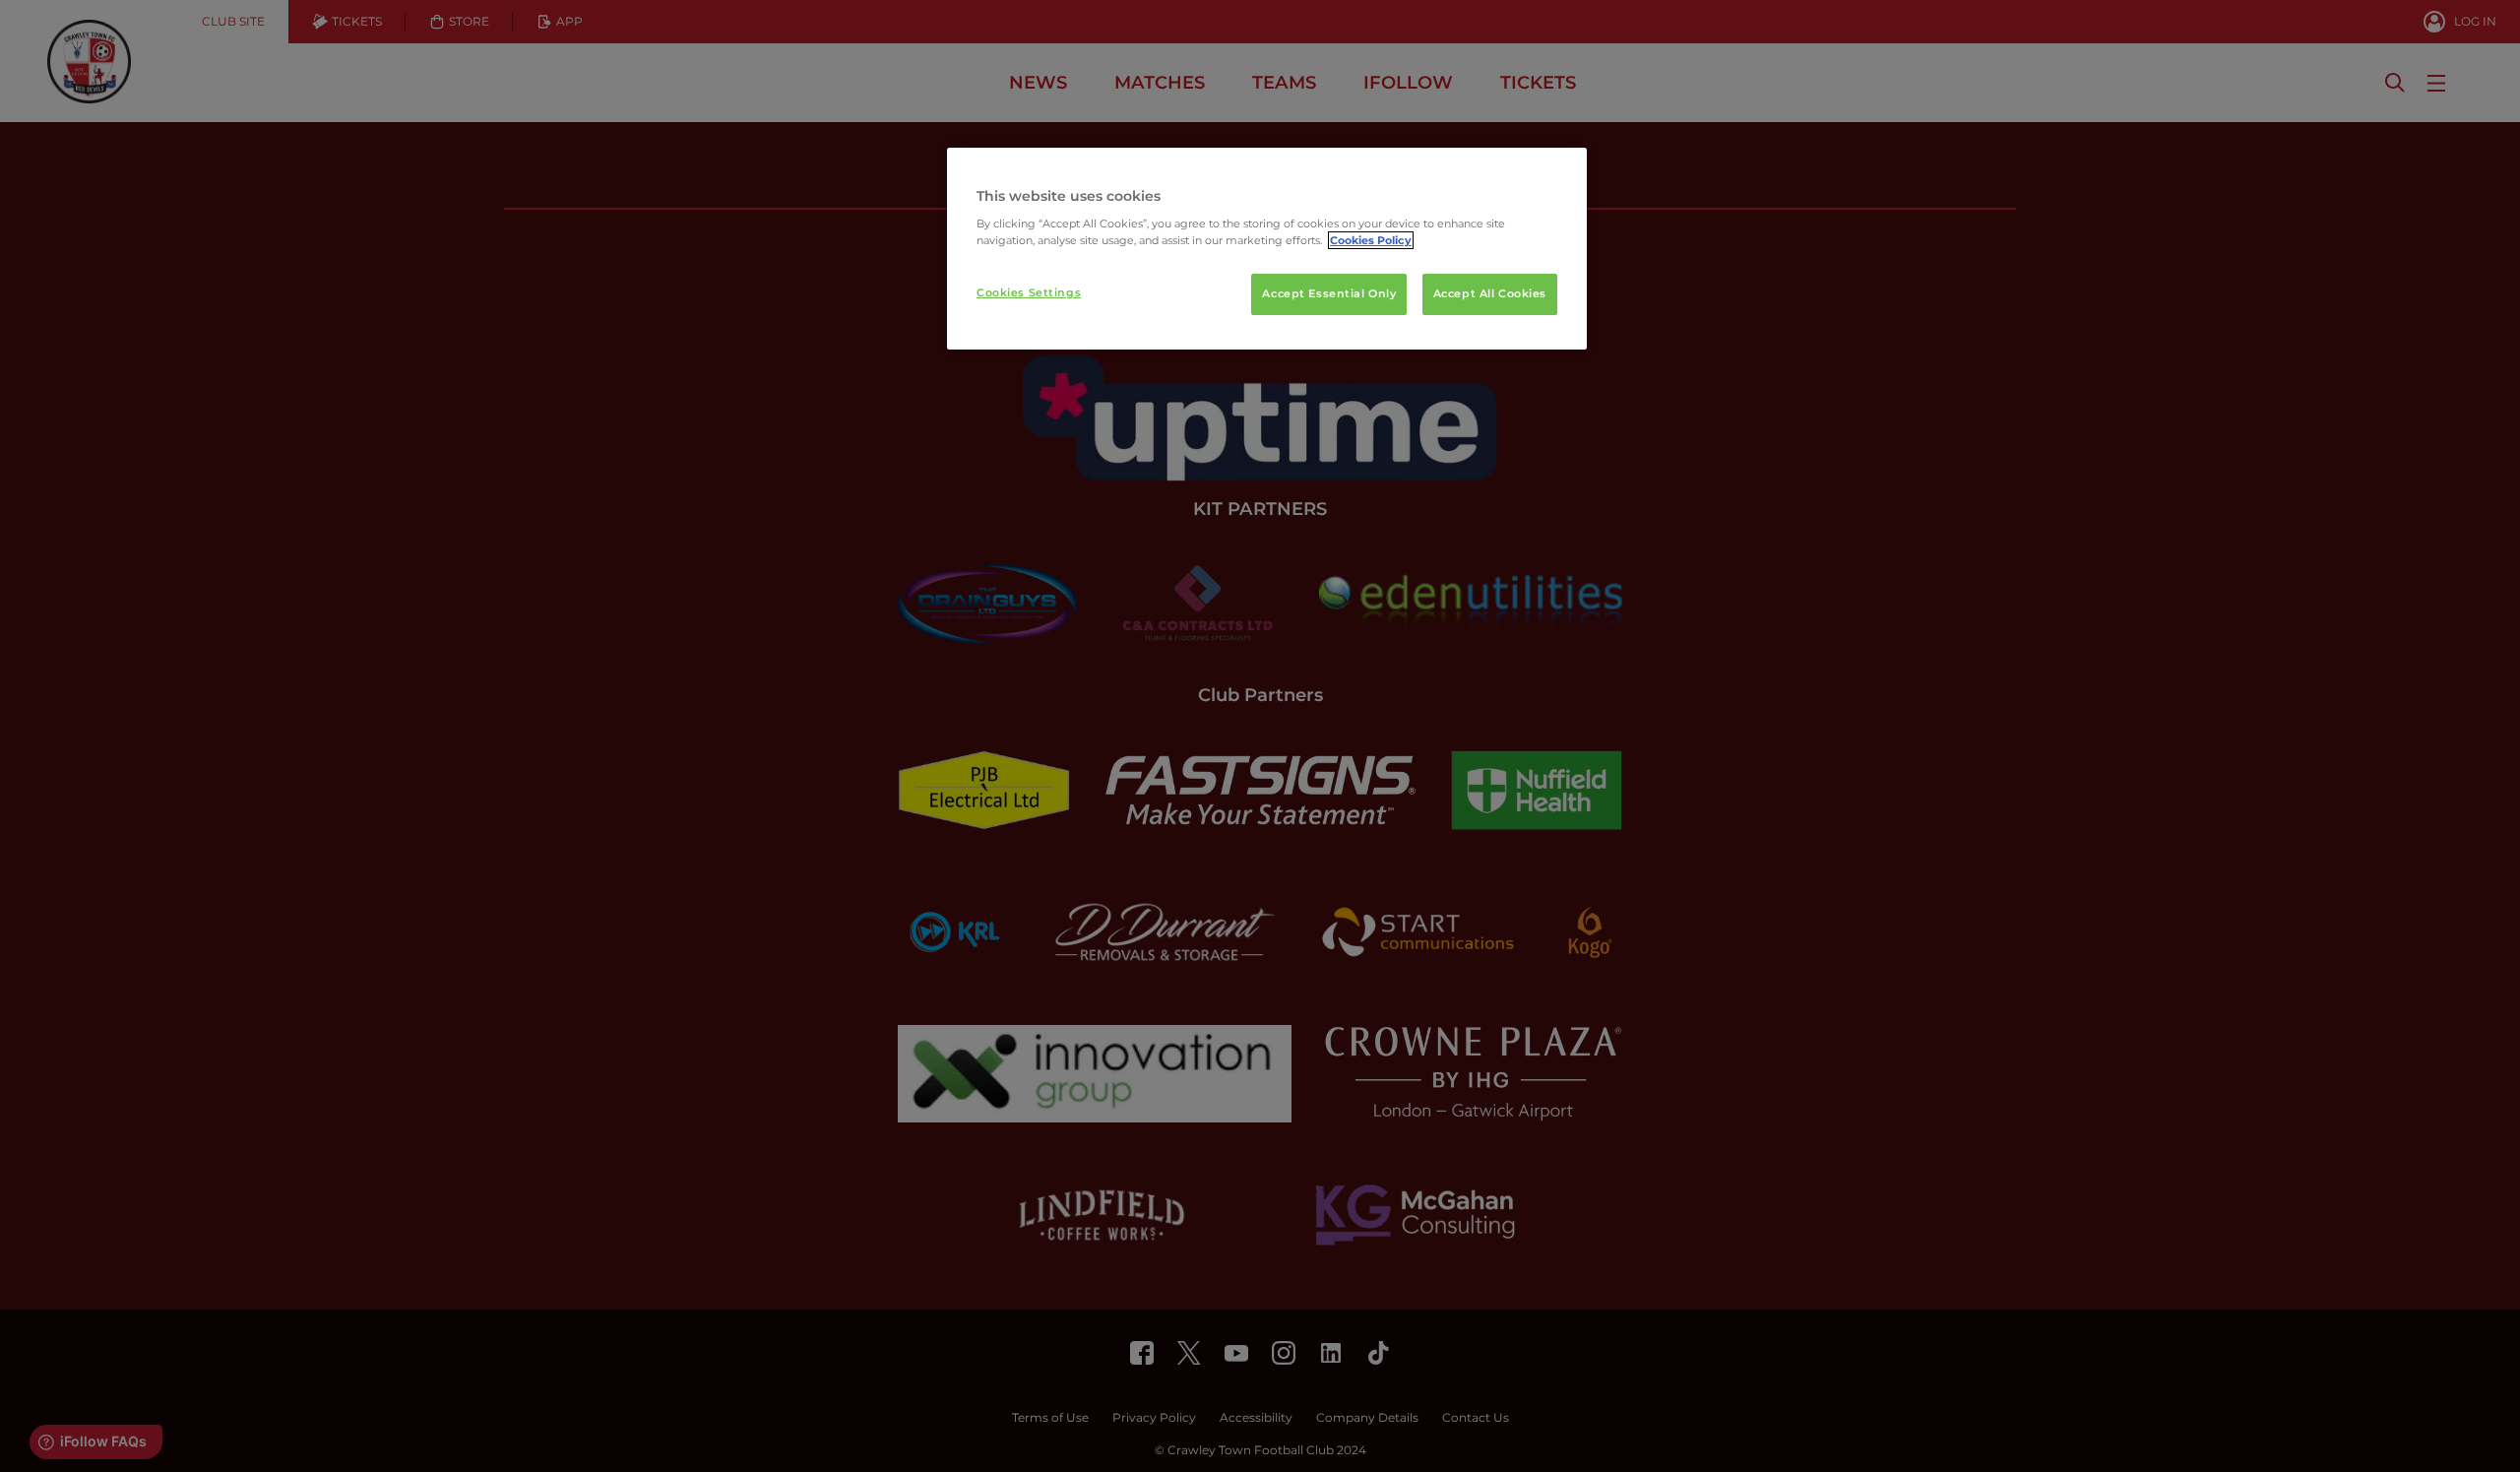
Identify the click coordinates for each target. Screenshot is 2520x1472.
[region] (1267, 249)
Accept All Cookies (1490, 293)
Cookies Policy (1371, 240)
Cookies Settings (1029, 292)
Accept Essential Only (1329, 293)
